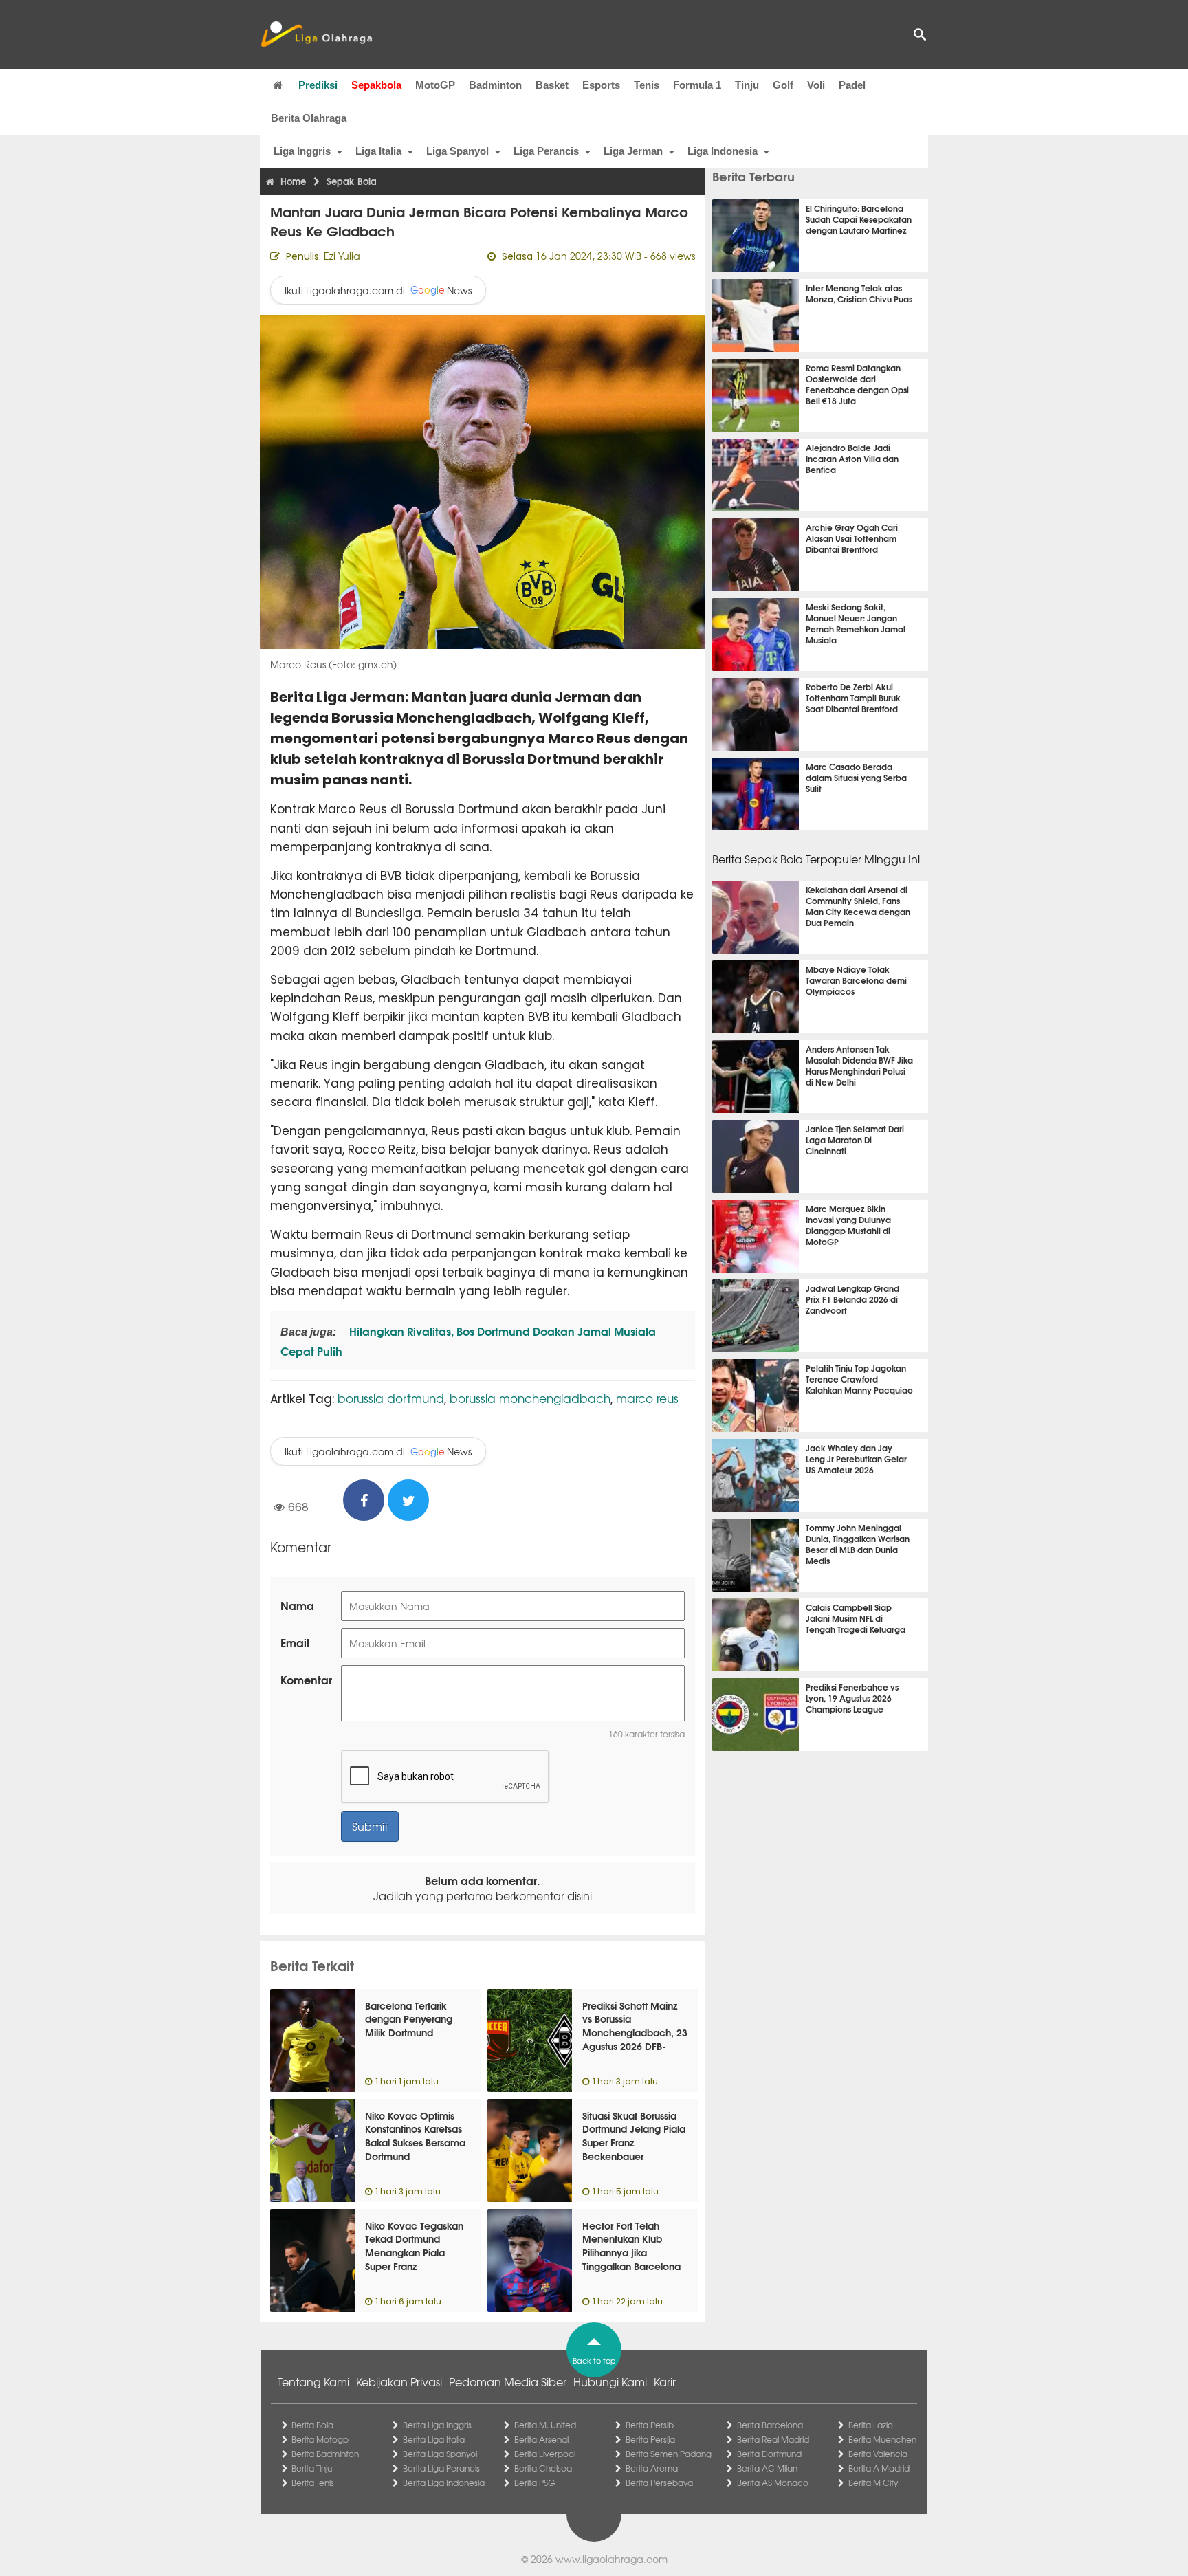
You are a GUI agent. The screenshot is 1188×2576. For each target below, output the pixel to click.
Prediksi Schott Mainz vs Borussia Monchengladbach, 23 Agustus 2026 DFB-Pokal (635, 2032)
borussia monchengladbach (530, 1398)
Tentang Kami (313, 2381)
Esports (601, 85)
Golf (783, 85)
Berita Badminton (325, 2454)
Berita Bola (312, 2425)
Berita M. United (545, 2425)
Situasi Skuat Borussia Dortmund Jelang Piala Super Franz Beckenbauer (634, 2136)
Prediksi (318, 85)
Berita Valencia (878, 2454)
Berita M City (873, 2483)
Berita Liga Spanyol (440, 2454)
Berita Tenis (313, 2483)
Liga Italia (378, 151)
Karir (665, 2381)
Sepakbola (376, 85)
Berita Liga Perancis (441, 2468)
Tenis (647, 85)
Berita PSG (535, 2483)
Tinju (747, 85)
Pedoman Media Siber (508, 2381)
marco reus (647, 1398)
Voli (816, 85)
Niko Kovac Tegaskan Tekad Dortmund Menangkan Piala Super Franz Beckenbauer (414, 2252)
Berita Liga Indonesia (444, 2483)
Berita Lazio (871, 2425)
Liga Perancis (546, 151)
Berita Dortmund (769, 2454)
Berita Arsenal (541, 2439)
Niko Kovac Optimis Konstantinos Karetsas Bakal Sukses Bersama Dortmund (415, 2136)
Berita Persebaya (659, 2483)
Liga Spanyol (458, 151)
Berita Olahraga (309, 118)
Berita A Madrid (879, 2468)
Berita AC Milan (767, 2468)
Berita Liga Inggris (437, 2425)
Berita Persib (650, 2425)
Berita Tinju (312, 2468)
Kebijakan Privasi (399, 2381)
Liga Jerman (633, 151)
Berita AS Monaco (773, 2483)
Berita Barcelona (770, 2425)
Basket (552, 85)
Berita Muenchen (882, 2439)
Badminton (495, 85)
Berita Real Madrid (773, 2439)
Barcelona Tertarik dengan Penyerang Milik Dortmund (409, 2019)
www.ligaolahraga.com (612, 2559)
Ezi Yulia (342, 256)
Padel (852, 85)
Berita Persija (650, 2439)
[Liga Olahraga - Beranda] (316, 34)
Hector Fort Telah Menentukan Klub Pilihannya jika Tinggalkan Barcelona (631, 2246)
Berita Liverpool (545, 2454)
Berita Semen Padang (669, 2454)
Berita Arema (652, 2468)
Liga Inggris (302, 151)
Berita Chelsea (543, 2468)
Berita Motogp (320, 2439)
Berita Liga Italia (434, 2439)
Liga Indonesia (723, 151)
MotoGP (435, 85)
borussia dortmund (391, 1398)
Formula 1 (697, 85)
